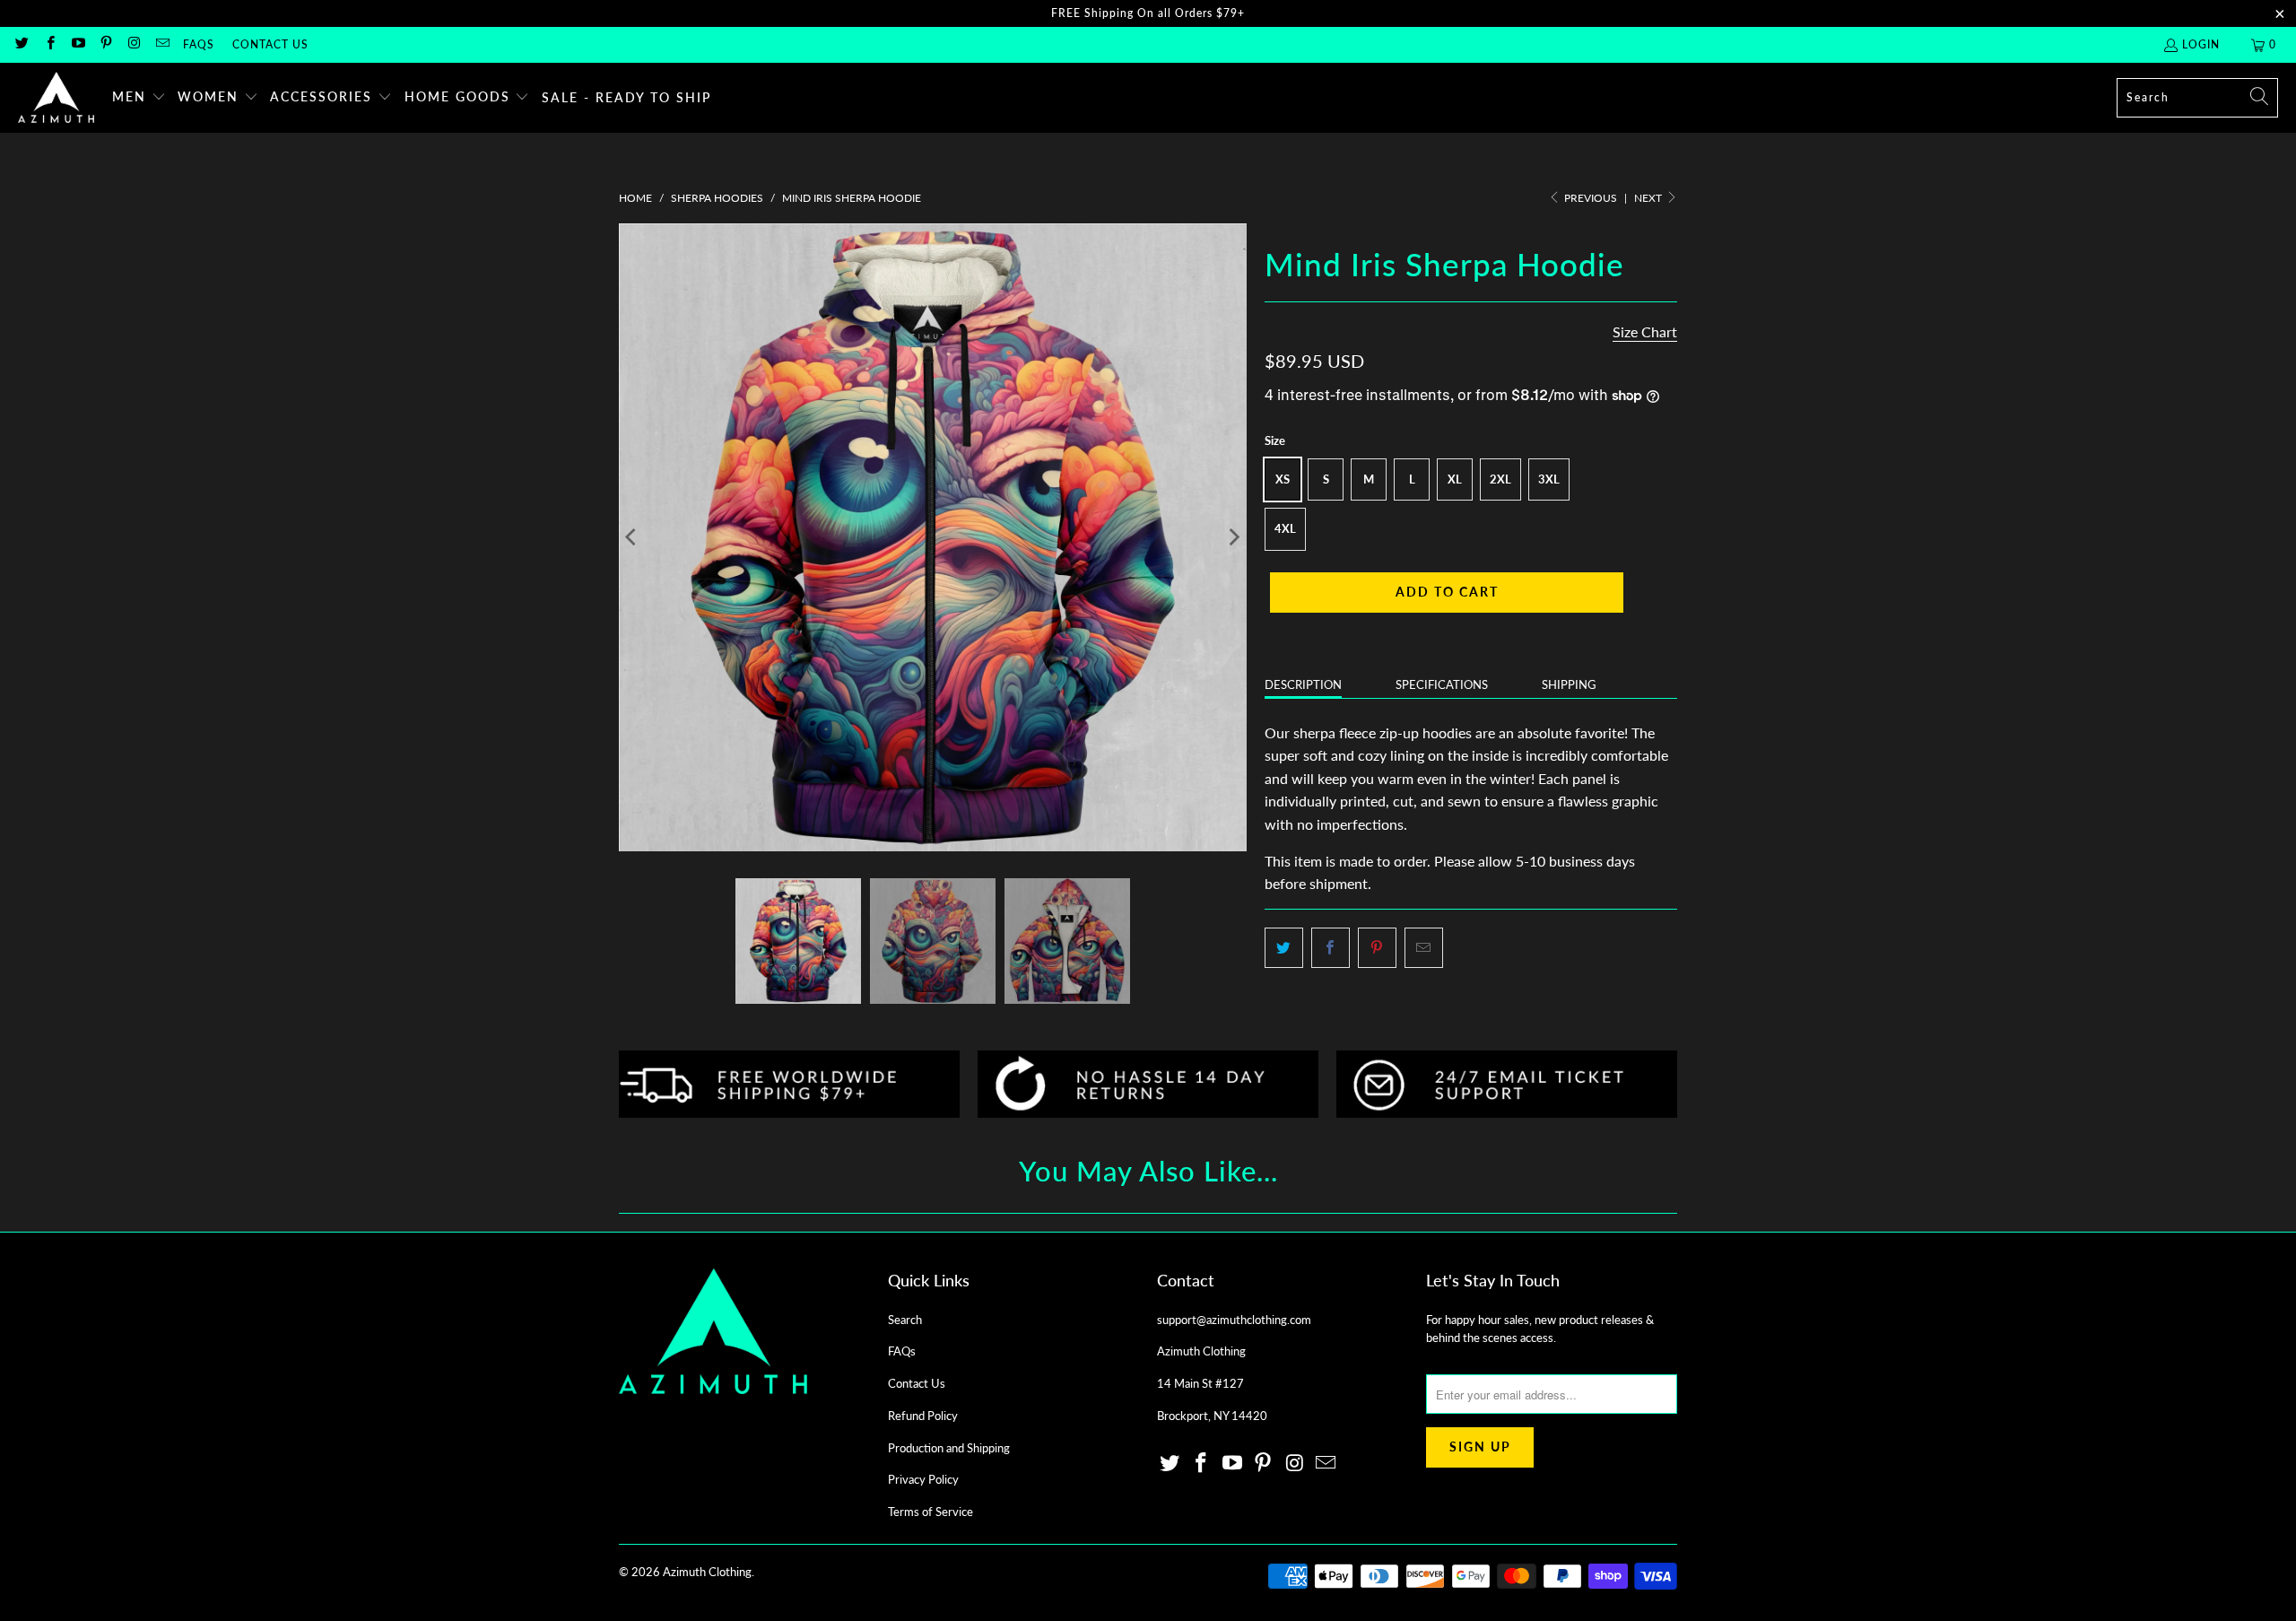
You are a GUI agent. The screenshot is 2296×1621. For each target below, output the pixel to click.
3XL (1549, 479)
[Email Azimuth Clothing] (161, 44)
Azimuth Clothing (707, 1572)
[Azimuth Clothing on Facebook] (49, 44)
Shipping (1569, 684)
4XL (1285, 528)
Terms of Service (931, 1512)
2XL (1500, 479)
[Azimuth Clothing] (56, 98)
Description (1303, 684)
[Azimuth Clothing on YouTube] (78, 44)
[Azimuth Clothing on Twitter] (21, 44)
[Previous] (632, 537)
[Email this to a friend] (1424, 948)
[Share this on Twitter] (1284, 948)
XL (1455, 479)
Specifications (1442, 684)
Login (2201, 44)
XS (1283, 479)
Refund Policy (923, 1416)
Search (905, 1320)
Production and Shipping (949, 1448)
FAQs (199, 44)
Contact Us (270, 44)
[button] (139, 98)
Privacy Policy (923, 1479)
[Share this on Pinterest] (1377, 948)
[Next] (1233, 537)
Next (1649, 198)
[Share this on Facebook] (1331, 948)
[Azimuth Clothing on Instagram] (133, 44)
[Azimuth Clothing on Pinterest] (105, 44)
